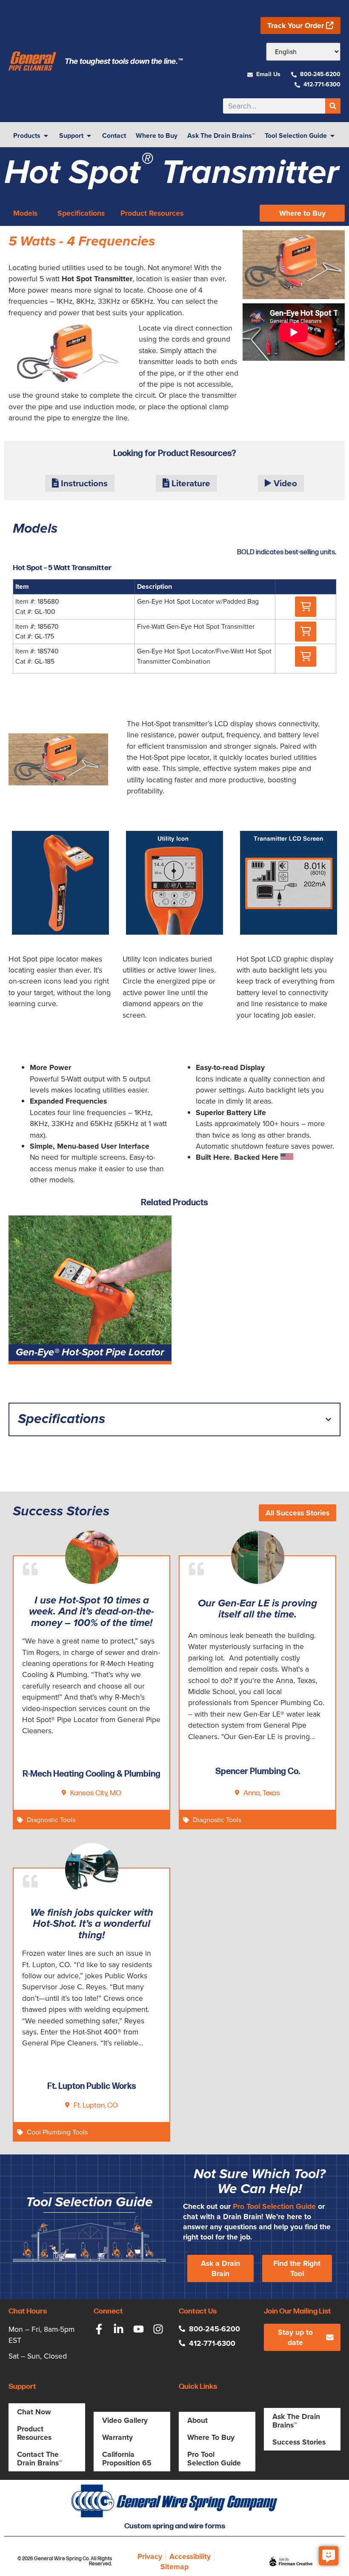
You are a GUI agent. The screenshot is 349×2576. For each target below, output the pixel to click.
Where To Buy (211, 2437)
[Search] (333, 106)
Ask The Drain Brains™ (296, 2421)
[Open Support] (89, 136)
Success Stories (299, 2442)
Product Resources (34, 2433)
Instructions (83, 483)
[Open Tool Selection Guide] (332, 136)
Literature (190, 483)
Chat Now (34, 2412)
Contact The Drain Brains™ (40, 2459)
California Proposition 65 (127, 2459)
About (197, 2420)
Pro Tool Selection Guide (274, 2206)
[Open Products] (46, 136)
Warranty (117, 2437)
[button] (306, 607)
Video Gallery (125, 2420)
